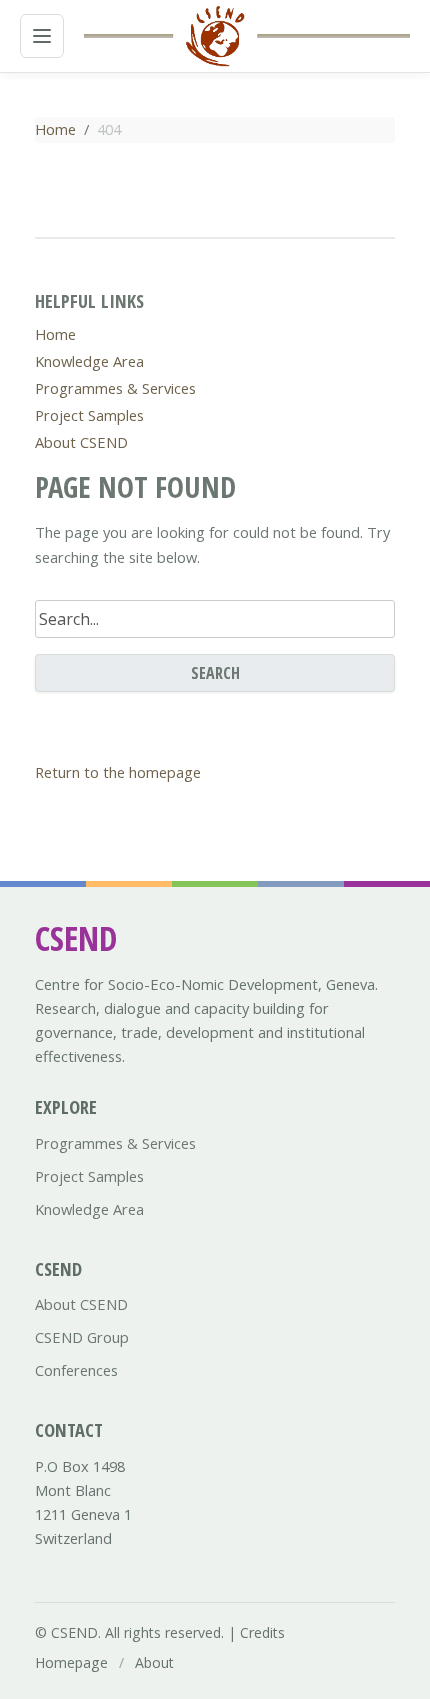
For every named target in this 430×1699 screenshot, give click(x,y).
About (154, 1662)
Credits (262, 1632)
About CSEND (81, 442)
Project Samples (89, 415)
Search (215, 673)
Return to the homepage (118, 772)
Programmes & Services (115, 388)
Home (55, 129)
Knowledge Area (89, 361)
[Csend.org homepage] (215, 36)
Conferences (76, 1370)
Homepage (71, 1662)
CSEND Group (82, 1337)
